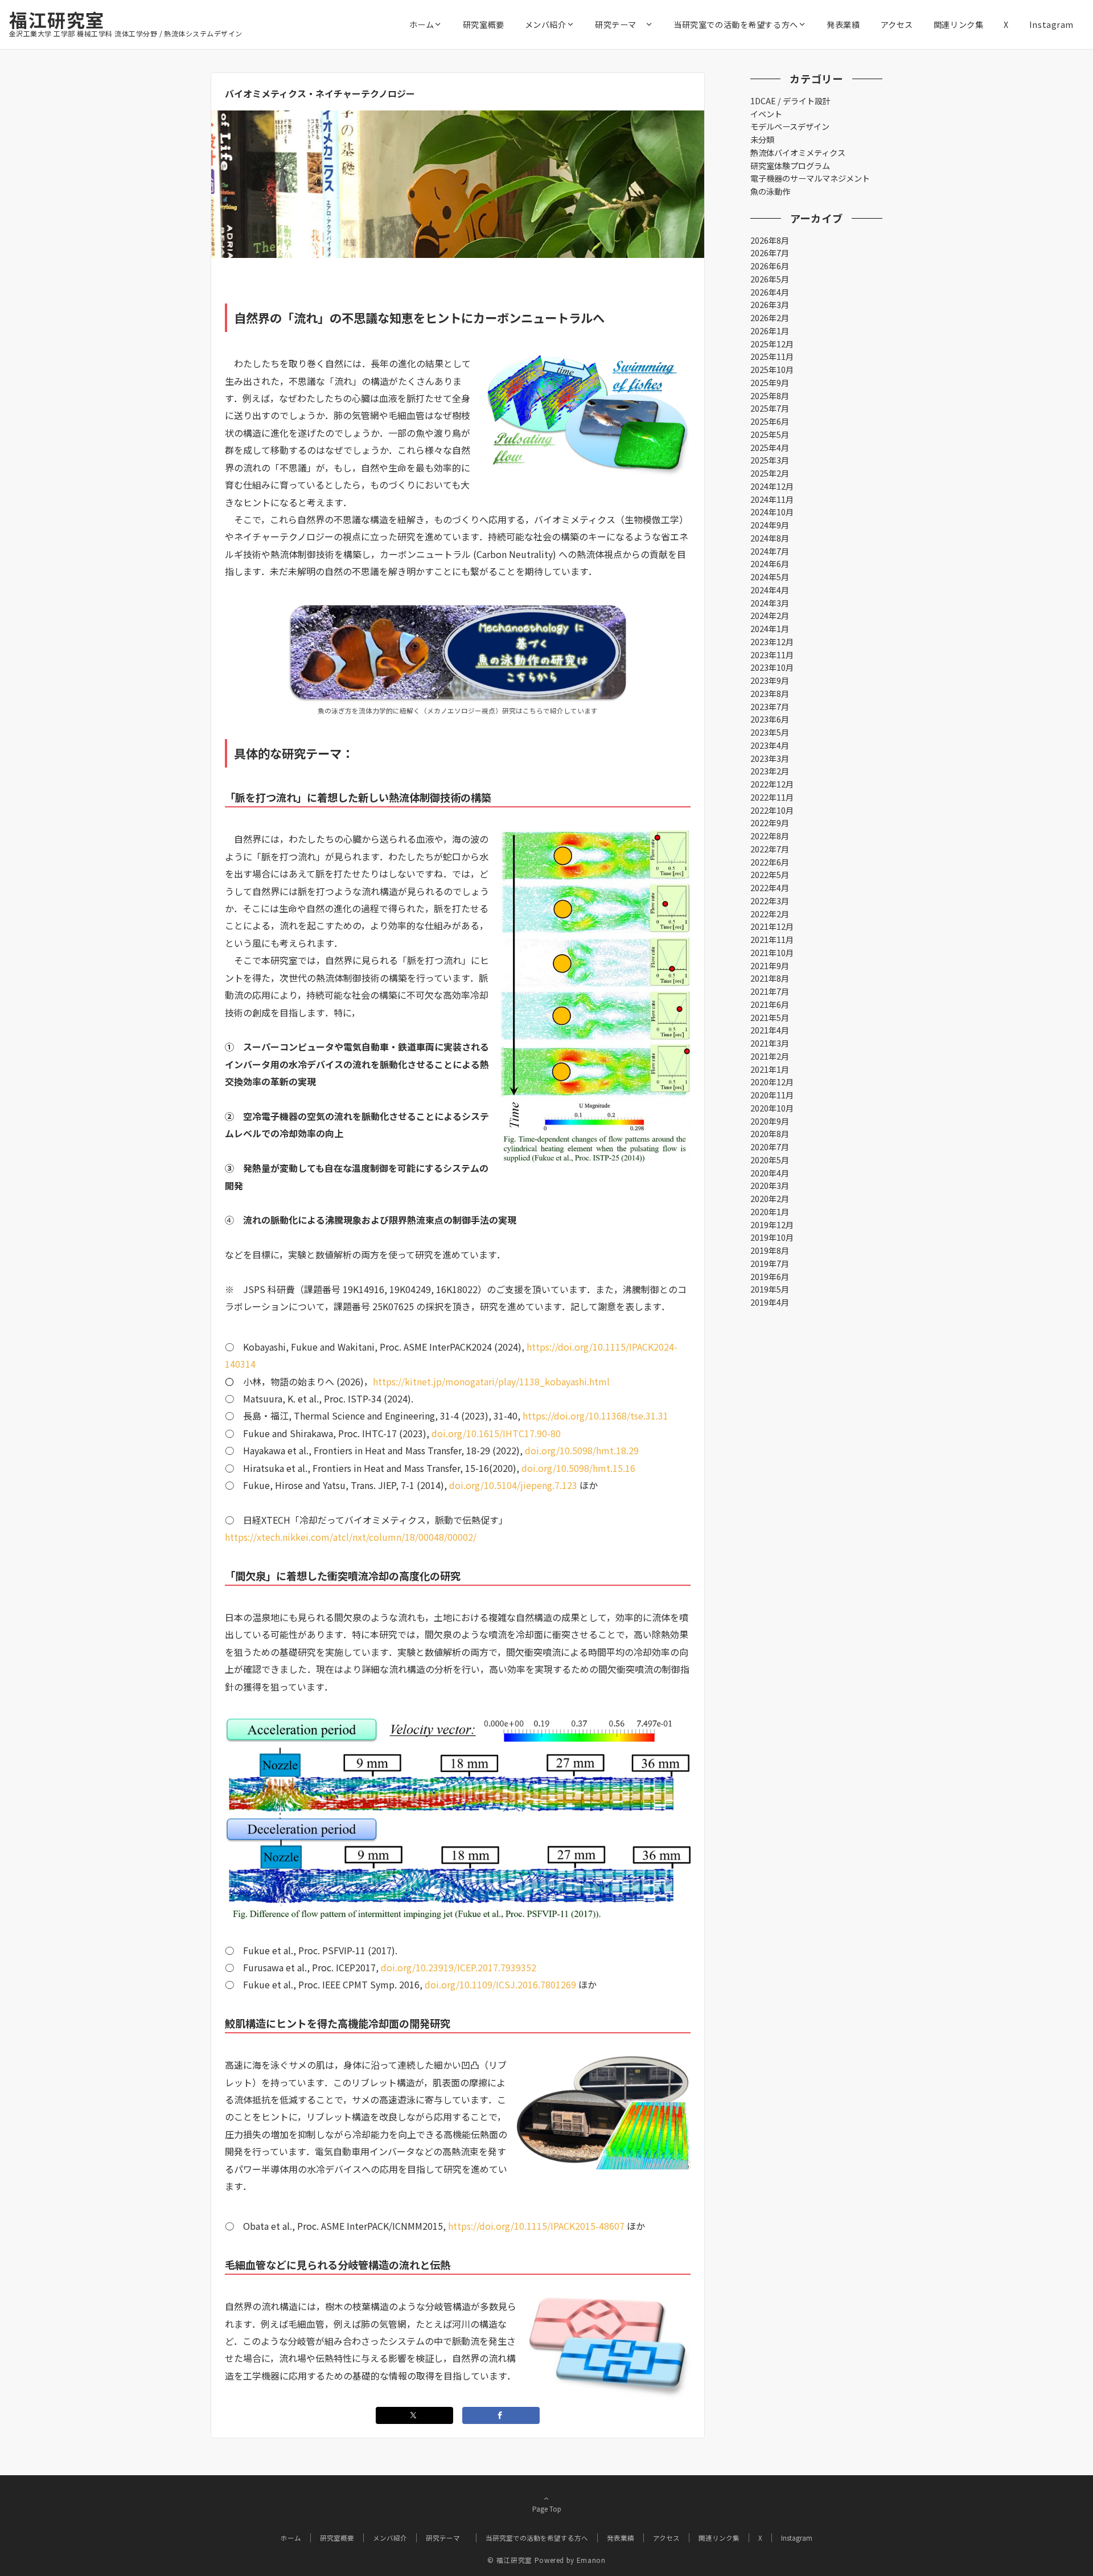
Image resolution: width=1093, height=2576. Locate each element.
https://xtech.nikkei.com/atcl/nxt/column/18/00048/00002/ (351, 1537)
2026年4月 (770, 292)
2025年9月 (770, 383)
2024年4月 (770, 590)
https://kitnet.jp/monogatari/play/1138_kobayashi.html (491, 1381)
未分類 (762, 140)
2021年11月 (772, 940)
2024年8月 (770, 538)
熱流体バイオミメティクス (798, 153)
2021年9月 (770, 966)
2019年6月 (770, 1277)
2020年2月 (770, 1199)
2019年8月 (770, 1250)
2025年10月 (772, 370)
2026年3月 (770, 305)
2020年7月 (770, 1147)
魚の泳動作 (770, 191)
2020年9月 (770, 1121)
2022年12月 (772, 784)
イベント (766, 114)
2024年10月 (772, 512)
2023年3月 (770, 758)
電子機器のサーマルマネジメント (810, 178)
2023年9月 (770, 680)
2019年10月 (772, 1237)
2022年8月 (770, 836)
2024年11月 (772, 499)
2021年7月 (770, 991)
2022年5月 (770, 875)
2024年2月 (770, 616)
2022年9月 (770, 823)
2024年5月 (770, 577)
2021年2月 (770, 1056)
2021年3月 (770, 1043)
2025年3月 (770, 460)
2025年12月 (772, 344)
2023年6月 (770, 719)
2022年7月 (770, 849)
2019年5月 (770, 1289)
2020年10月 (772, 1108)
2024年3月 (770, 603)
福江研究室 (57, 19)
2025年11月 (772, 356)
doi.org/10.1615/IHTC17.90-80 (496, 1433)
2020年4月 (770, 1173)
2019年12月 (772, 1225)
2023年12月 (772, 642)
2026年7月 (770, 253)
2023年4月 (770, 745)
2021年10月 (772, 953)
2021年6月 (770, 1004)
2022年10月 (772, 810)
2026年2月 (770, 318)
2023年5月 (770, 732)
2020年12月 (772, 1082)
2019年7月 (770, 1264)
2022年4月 (770, 888)
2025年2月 (770, 473)
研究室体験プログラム (790, 166)
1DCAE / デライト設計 (790, 101)
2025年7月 (770, 408)
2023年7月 (770, 707)
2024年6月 (770, 564)
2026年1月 (770, 331)
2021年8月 (770, 978)
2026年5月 (770, 279)
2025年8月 (770, 396)
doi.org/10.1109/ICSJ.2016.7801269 (500, 1984)
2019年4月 (770, 1302)
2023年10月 (772, 667)
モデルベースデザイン (790, 126)
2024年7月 (770, 551)
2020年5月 (770, 1160)
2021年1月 (770, 1069)
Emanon (591, 2560)
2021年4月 (770, 1030)
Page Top (547, 2509)
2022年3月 (770, 901)
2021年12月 (772, 926)
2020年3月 (770, 1186)
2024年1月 (770, 629)
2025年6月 (770, 421)
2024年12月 (772, 486)
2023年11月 (772, 655)
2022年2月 (770, 914)
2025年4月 (770, 448)
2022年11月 (772, 797)
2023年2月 (770, 771)
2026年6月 (770, 266)
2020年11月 (772, 1095)
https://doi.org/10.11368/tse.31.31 (595, 1416)
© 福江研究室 (509, 2560)
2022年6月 (770, 862)
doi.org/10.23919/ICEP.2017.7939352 (459, 1967)
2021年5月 (770, 1018)
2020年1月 (770, 1212)
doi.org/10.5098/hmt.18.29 (582, 1450)
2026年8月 (770, 240)
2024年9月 (770, 525)
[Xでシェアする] (414, 2415)
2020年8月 (770, 1134)
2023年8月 (770, 694)
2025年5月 (770, 434)
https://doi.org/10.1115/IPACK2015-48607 (536, 2226)
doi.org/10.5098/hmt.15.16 (578, 1468)
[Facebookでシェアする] (501, 2415)
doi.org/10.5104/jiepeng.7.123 (513, 1485)
